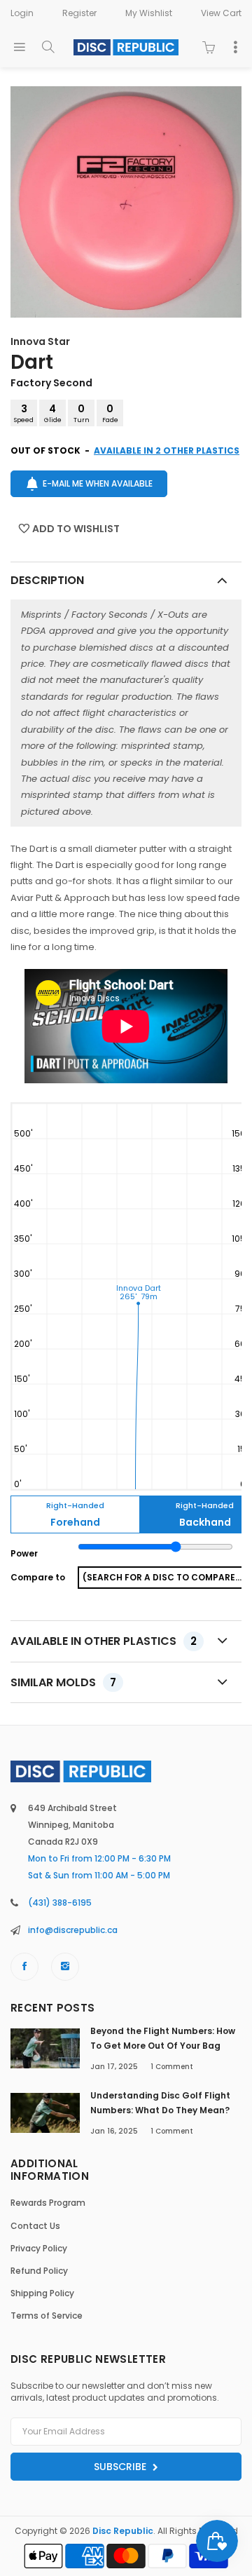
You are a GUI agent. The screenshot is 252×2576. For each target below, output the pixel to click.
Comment (172, 2067)
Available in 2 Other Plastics (167, 450)
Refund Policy (39, 2271)
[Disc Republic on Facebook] (24, 1967)
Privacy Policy (39, 2248)
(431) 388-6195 (60, 1903)
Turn (82, 413)
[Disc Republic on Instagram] (65, 1967)
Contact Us (35, 2226)
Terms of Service (47, 2316)
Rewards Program (48, 2203)
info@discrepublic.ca (73, 1930)
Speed (24, 413)
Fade (110, 413)
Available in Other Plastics (104, 1641)
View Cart (221, 13)
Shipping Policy (42, 2293)
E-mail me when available (98, 483)
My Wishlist (149, 13)
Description (47, 580)
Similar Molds (63, 1682)
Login (22, 13)
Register (79, 13)
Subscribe (121, 2467)
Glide (53, 413)
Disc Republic (123, 2531)
